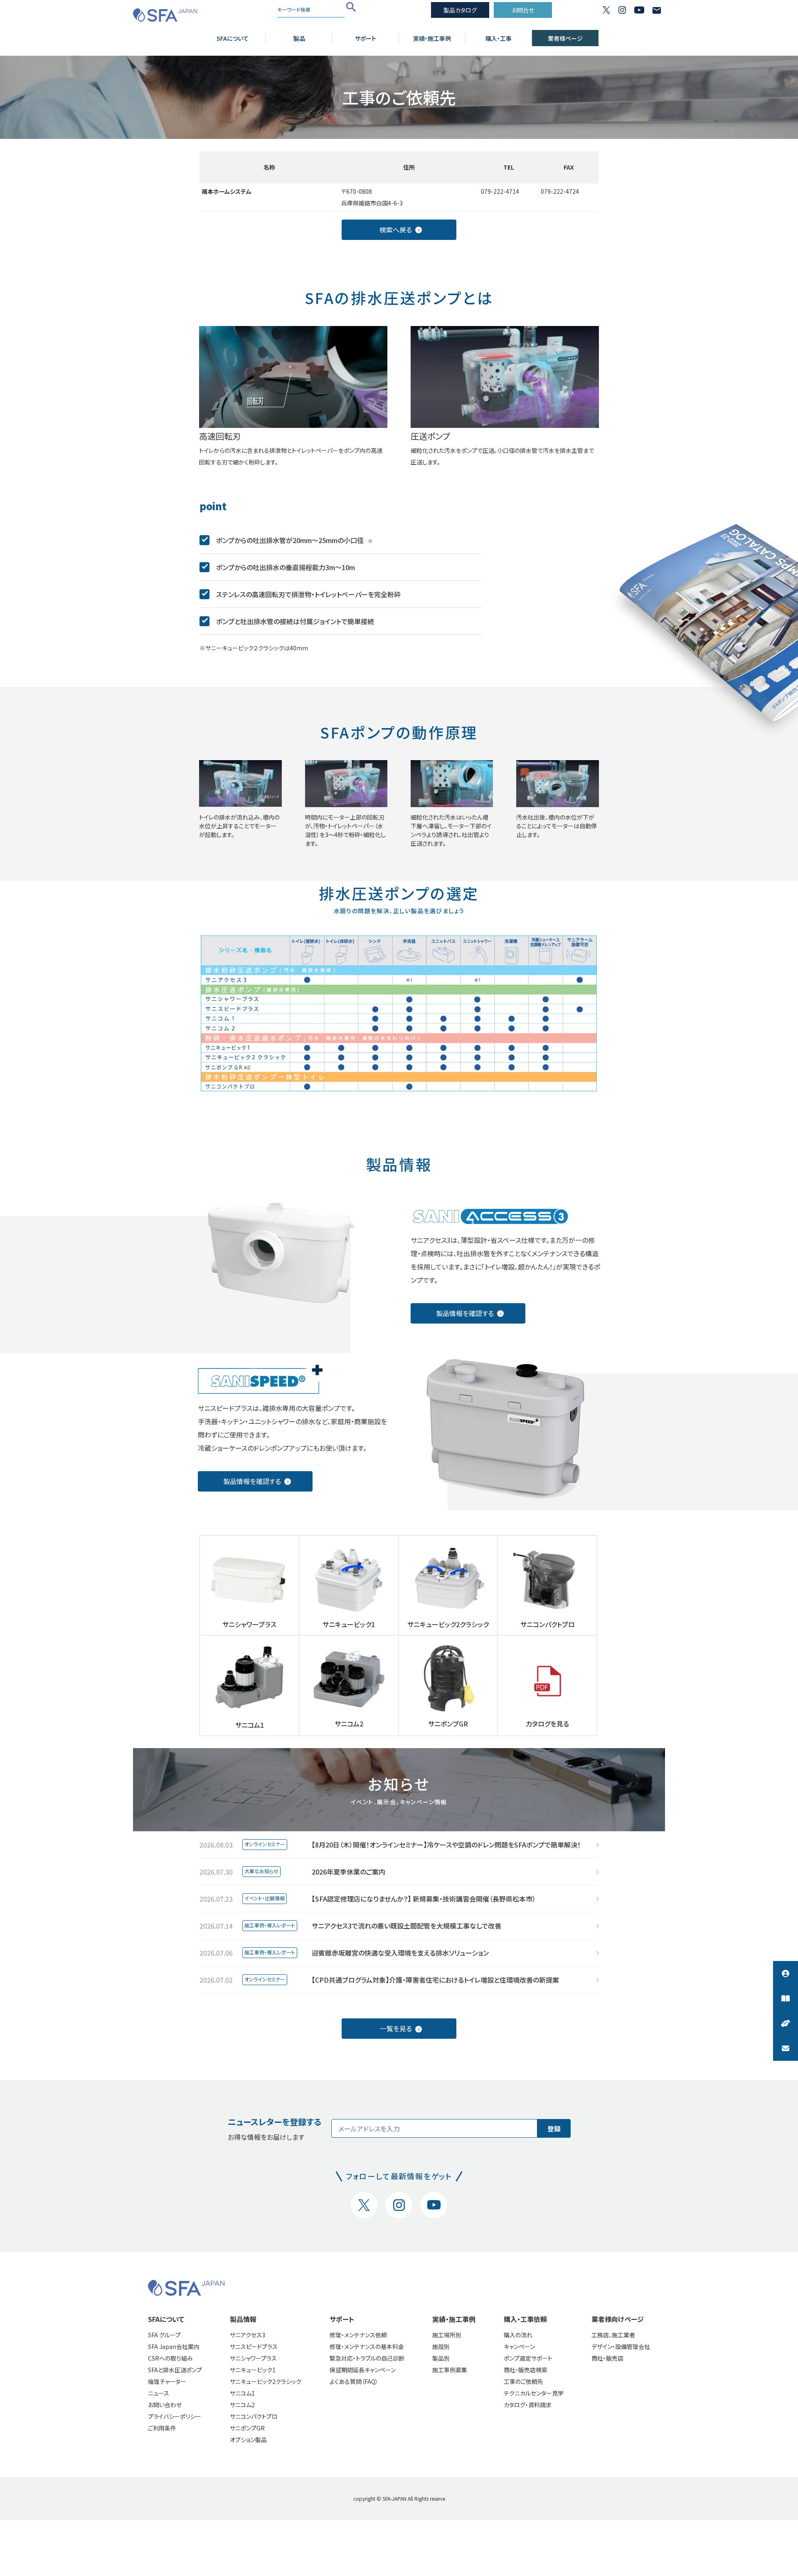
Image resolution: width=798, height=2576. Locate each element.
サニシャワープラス (253, 2358)
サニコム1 (242, 2393)
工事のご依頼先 (523, 2381)
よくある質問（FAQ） (354, 2381)
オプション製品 (248, 2440)
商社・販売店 (607, 2358)
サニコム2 (242, 2405)
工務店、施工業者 (613, 2335)
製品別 (441, 2358)
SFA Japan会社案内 (174, 2346)
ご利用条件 (162, 2428)
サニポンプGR (247, 2428)
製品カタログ (460, 10)
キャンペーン (519, 2346)
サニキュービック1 (253, 2370)
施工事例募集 (450, 2370)
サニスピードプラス (254, 2346)
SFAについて (233, 38)
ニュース (159, 2393)
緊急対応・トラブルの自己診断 (367, 2358)
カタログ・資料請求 (528, 2405)
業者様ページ (565, 38)
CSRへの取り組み (170, 2358)
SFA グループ (164, 2335)
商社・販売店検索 (526, 2370)
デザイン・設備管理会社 (621, 2346)
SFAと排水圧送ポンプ (175, 2370)
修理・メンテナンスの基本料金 (367, 2346)
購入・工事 (499, 38)
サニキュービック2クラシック (266, 2381)
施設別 (441, 2346)
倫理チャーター (167, 2381)
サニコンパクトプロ (254, 2416)
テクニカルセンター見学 (534, 2393)
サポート (366, 38)
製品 (299, 38)
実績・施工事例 (432, 38)
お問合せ (523, 10)
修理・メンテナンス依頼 (358, 2335)
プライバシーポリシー (175, 2416)
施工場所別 (447, 2335)
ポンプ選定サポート (528, 2358)
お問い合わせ (165, 2405)
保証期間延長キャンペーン (363, 2370)
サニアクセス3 (248, 2335)
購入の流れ (518, 2335)
